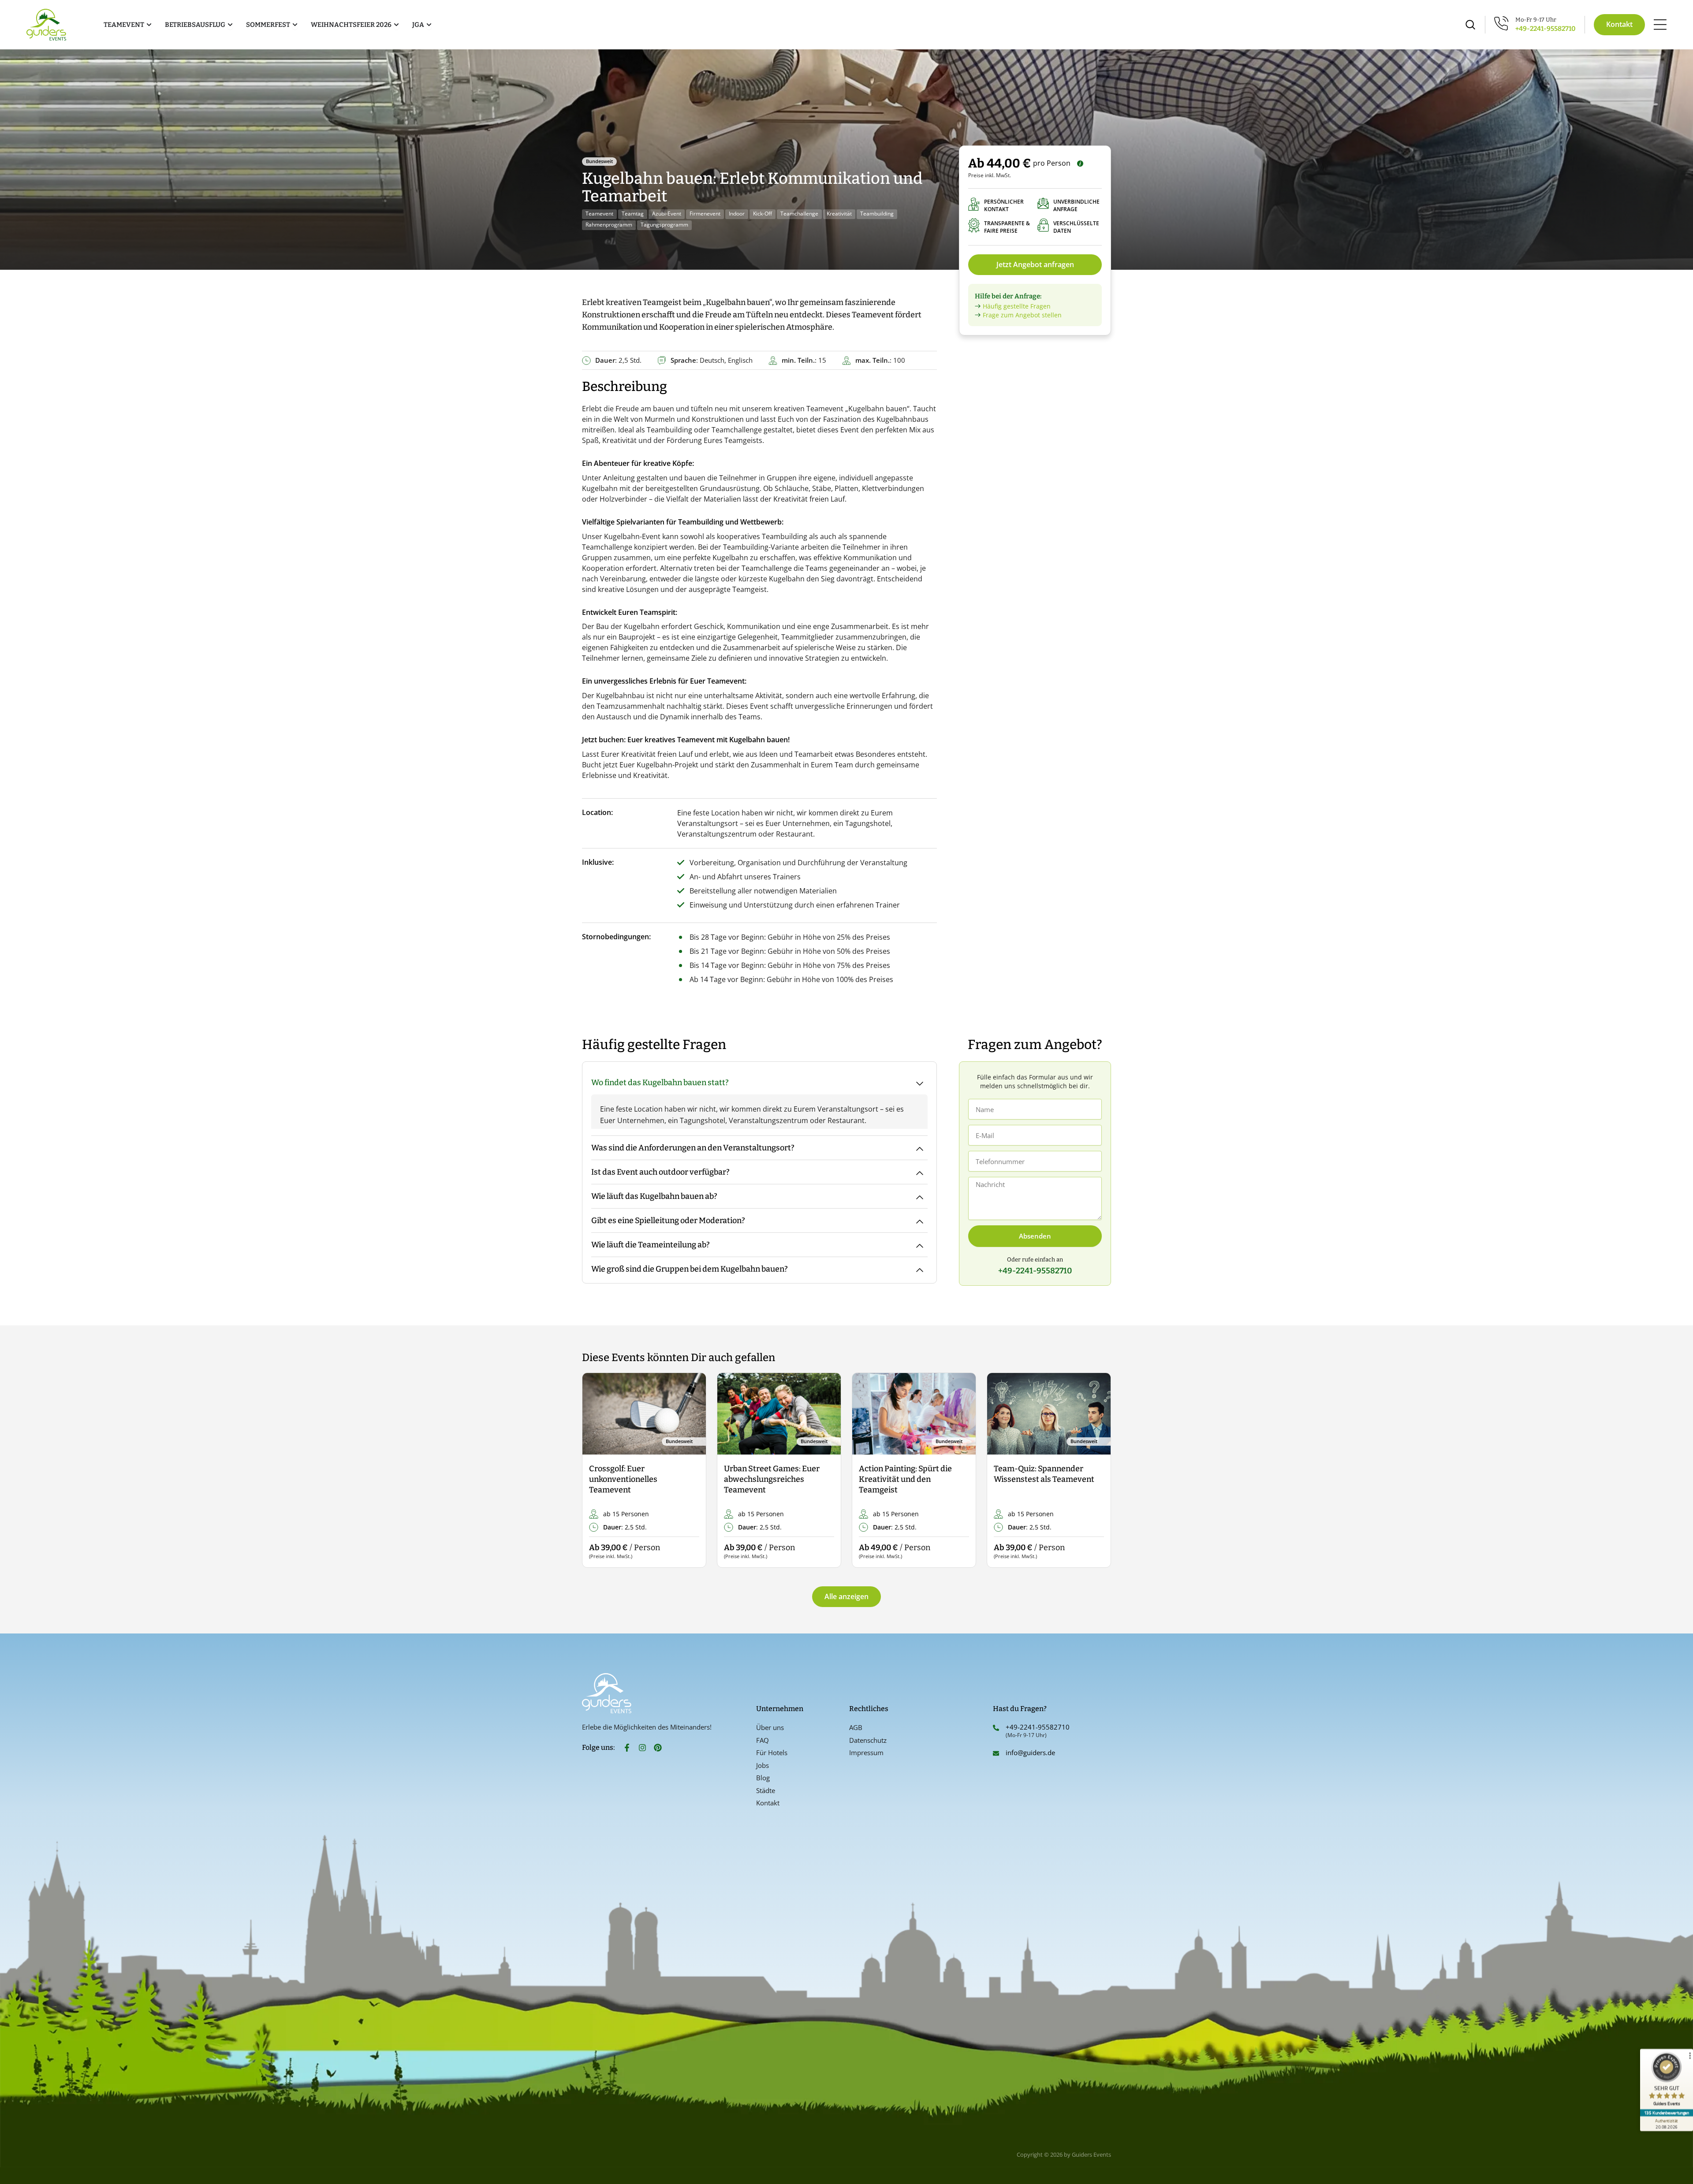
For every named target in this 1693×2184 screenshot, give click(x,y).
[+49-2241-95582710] (996, 1728)
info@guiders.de (1031, 1752)
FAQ (763, 1740)
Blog (763, 1778)
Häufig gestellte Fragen (1017, 306)
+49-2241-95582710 (1546, 29)
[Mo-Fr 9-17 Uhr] (1501, 23)
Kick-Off (763, 214)
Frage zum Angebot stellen (1022, 315)
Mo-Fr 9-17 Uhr (1536, 20)
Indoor (737, 214)
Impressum (866, 1752)
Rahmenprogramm (609, 225)
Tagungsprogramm (664, 225)
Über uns (770, 1727)
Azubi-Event (667, 214)
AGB (856, 1727)
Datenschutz (868, 1740)
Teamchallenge (799, 214)
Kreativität (839, 214)
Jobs (763, 1765)
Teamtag (633, 214)
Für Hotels (772, 1752)
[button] (596, 1471)
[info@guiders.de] (996, 1753)
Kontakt (768, 1803)
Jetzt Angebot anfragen (1035, 264)
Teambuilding (877, 214)
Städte (766, 1790)
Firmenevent (705, 214)
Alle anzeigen (846, 1596)
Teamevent (599, 214)
